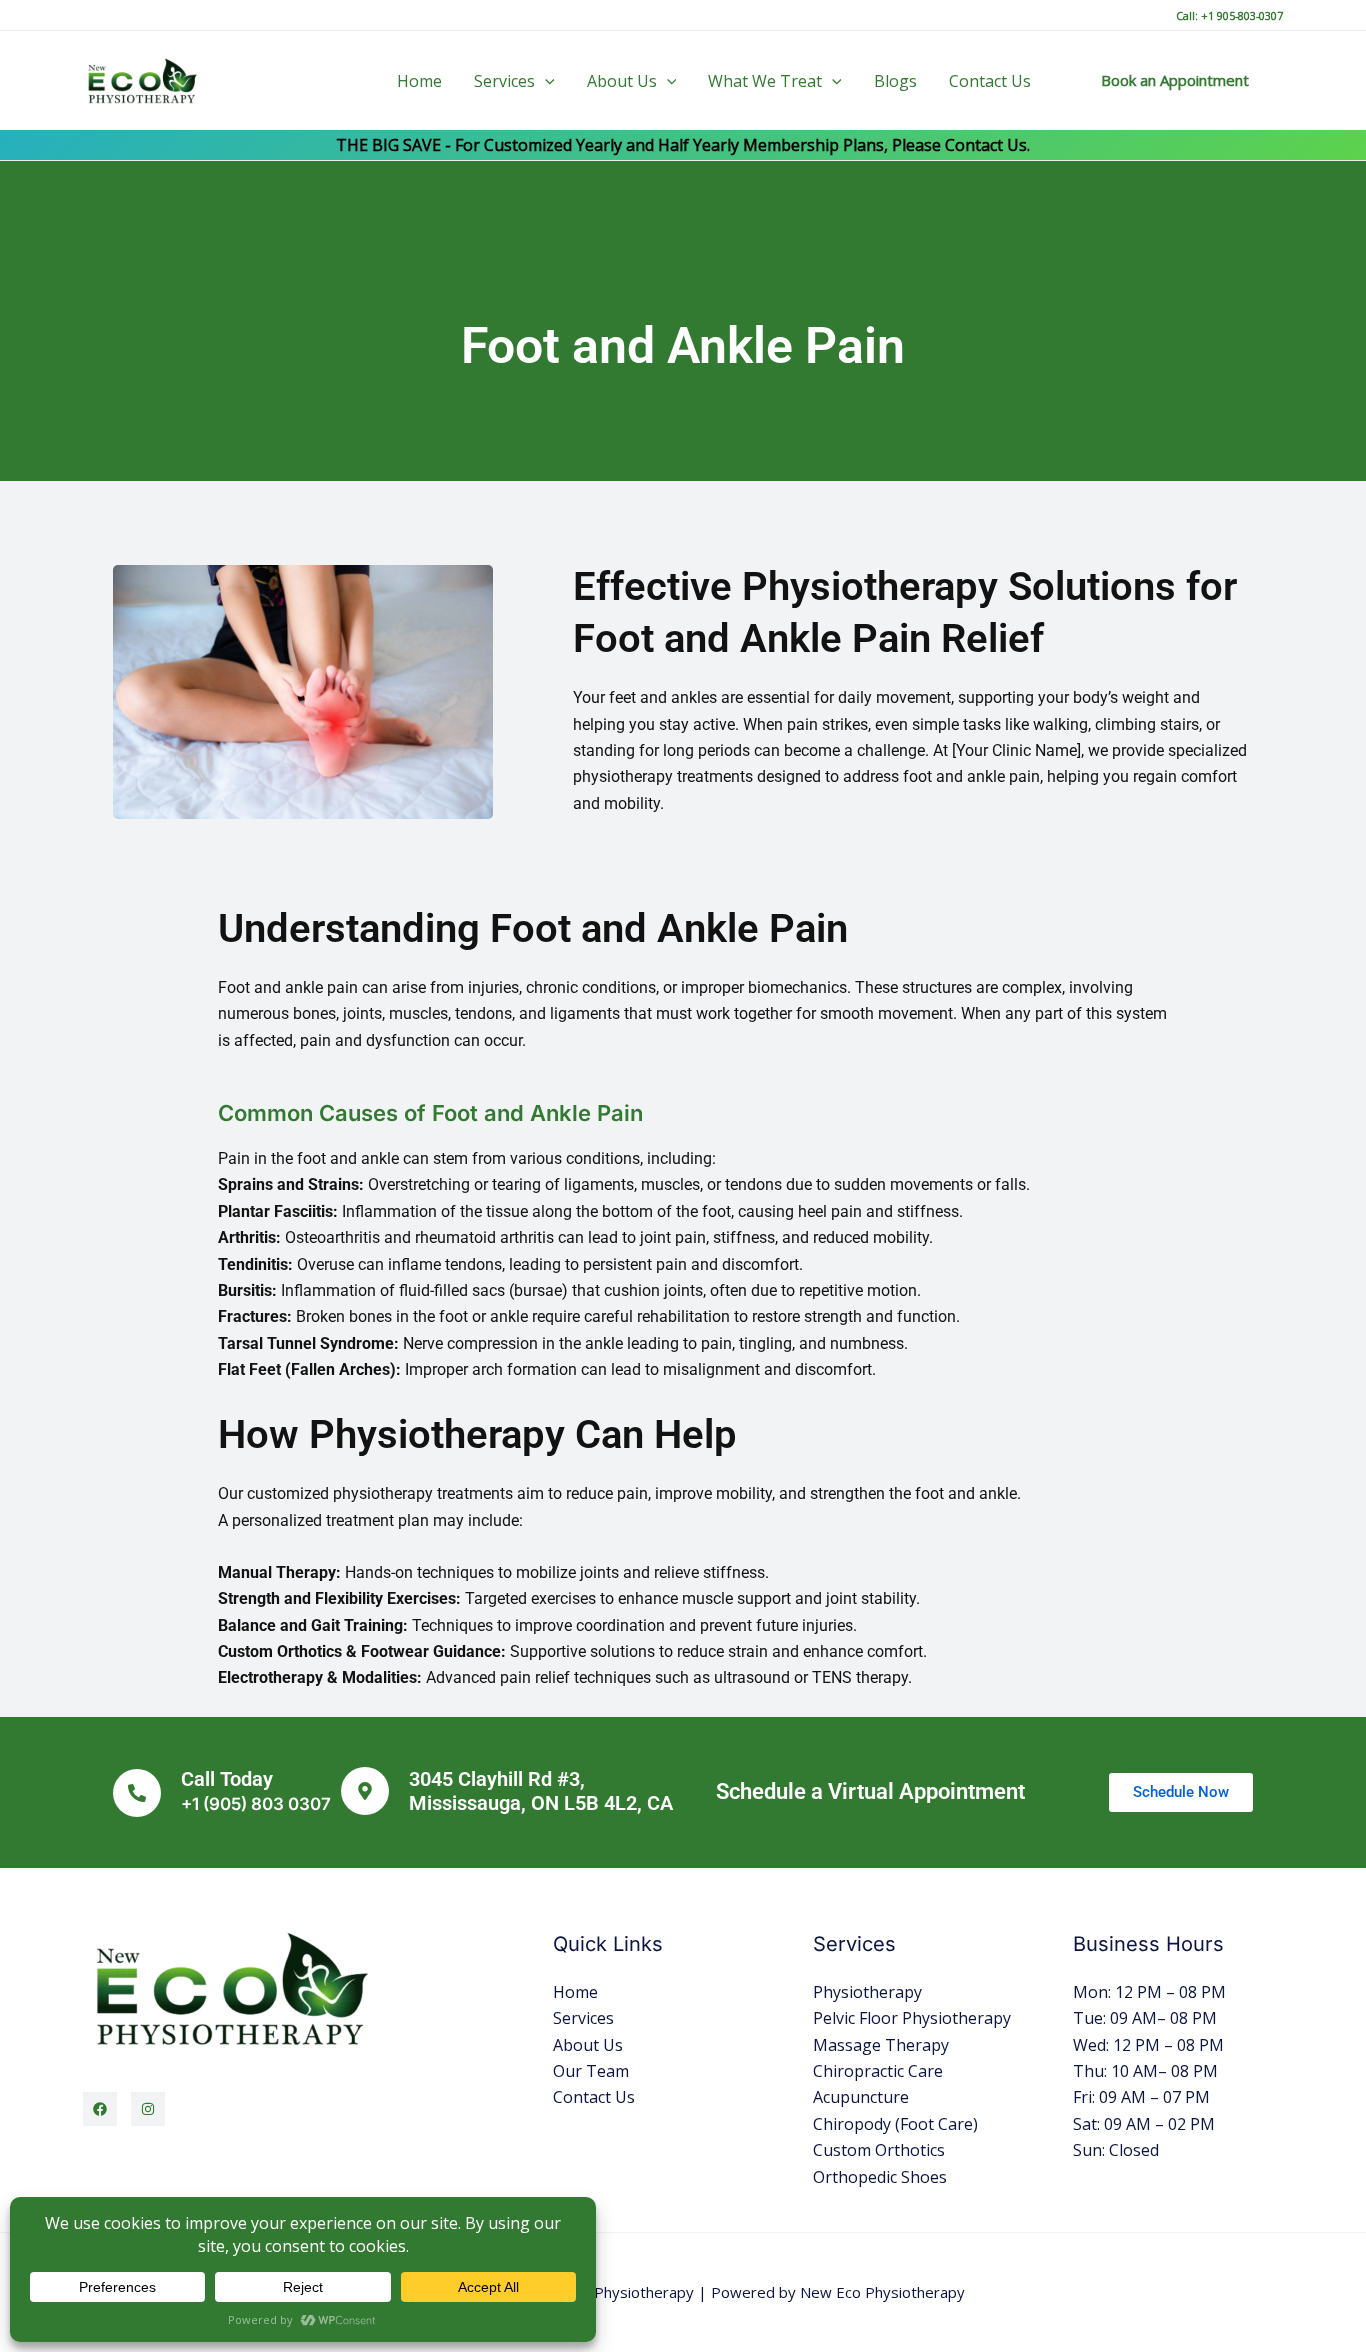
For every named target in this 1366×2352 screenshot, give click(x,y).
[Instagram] (148, 2109)
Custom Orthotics (879, 2150)
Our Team (591, 2071)
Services (504, 81)
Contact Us (990, 81)
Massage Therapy (881, 2045)
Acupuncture (861, 2097)
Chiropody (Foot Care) (895, 2124)
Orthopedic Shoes (880, 2177)
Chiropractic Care (878, 2071)
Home (419, 81)
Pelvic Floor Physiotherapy (912, 2018)
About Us (622, 81)
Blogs (895, 81)
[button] (545, 81)
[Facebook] (100, 2109)
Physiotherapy (867, 1992)
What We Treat (765, 81)
